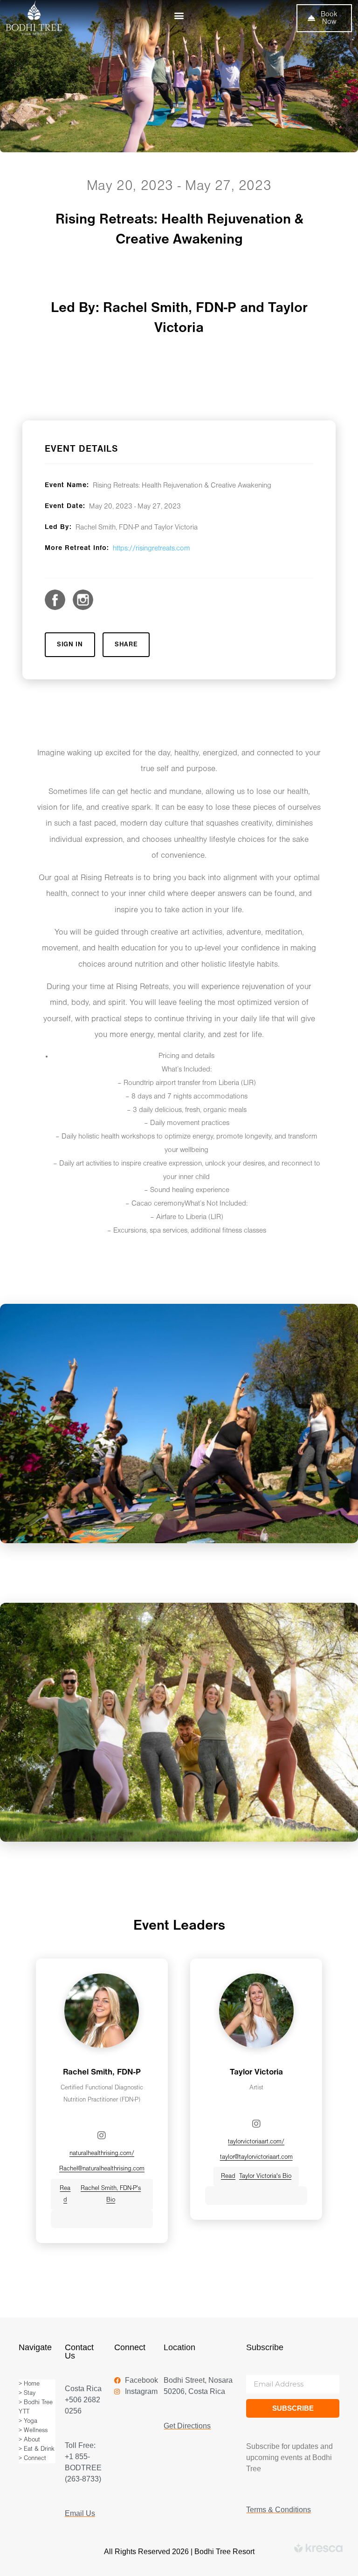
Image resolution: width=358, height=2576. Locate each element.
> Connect (32, 2458)
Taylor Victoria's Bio (256, 2176)
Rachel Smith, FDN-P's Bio (100, 2194)
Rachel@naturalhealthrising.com (102, 2169)
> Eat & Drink (37, 2449)
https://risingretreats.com (151, 549)
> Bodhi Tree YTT (36, 2407)
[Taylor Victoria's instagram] (256, 2124)
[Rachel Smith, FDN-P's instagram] (102, 2135)
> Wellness (33, 2430)
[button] (179, 15)
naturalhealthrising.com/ (102, 2153)
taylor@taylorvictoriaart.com (256, 2157)
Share (126, 645)
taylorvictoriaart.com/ (256, 2142)
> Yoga (28, 2421)
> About (29, 2440)
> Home (29, 2384)
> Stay (27, 2393)
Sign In (70, 645)
